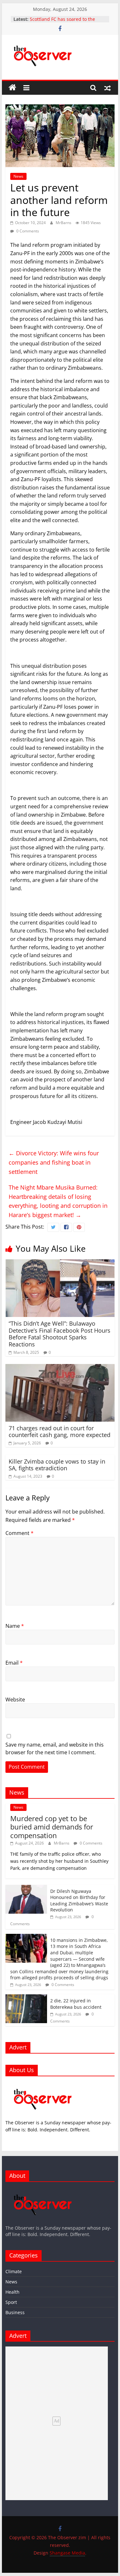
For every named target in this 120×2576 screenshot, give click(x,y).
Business (15, 2312)
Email (14, 1663)
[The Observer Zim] (12, 88)
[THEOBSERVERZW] (43, 2190)
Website (15, 1700)
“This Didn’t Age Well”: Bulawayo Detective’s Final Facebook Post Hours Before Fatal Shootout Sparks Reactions (60, 1334)
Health (12, 2292)
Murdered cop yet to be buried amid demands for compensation (52, 1827)
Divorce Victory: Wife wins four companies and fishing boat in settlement (54, 1162)
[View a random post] (108, 88)
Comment (20, 1533)
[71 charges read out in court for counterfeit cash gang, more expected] (60, 1368)
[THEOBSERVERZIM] (43, 2084)
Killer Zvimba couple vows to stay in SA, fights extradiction (57, 1465)
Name (15, 1626)
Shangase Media (67, 2553)
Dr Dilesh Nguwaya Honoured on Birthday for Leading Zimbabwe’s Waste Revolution (79, 1901)
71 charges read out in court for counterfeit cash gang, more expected (60, 1432)
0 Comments (27, 231)
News (18, 176)
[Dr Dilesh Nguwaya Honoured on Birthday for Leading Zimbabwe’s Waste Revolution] (26, 1888)
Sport (11, 2302)
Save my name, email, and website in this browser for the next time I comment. (55, 1748)
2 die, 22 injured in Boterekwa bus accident (76, 2004)
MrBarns (64, 223)
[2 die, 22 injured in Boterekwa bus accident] (26, 1998)
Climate (14, 2271)
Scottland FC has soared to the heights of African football (62, 22)
